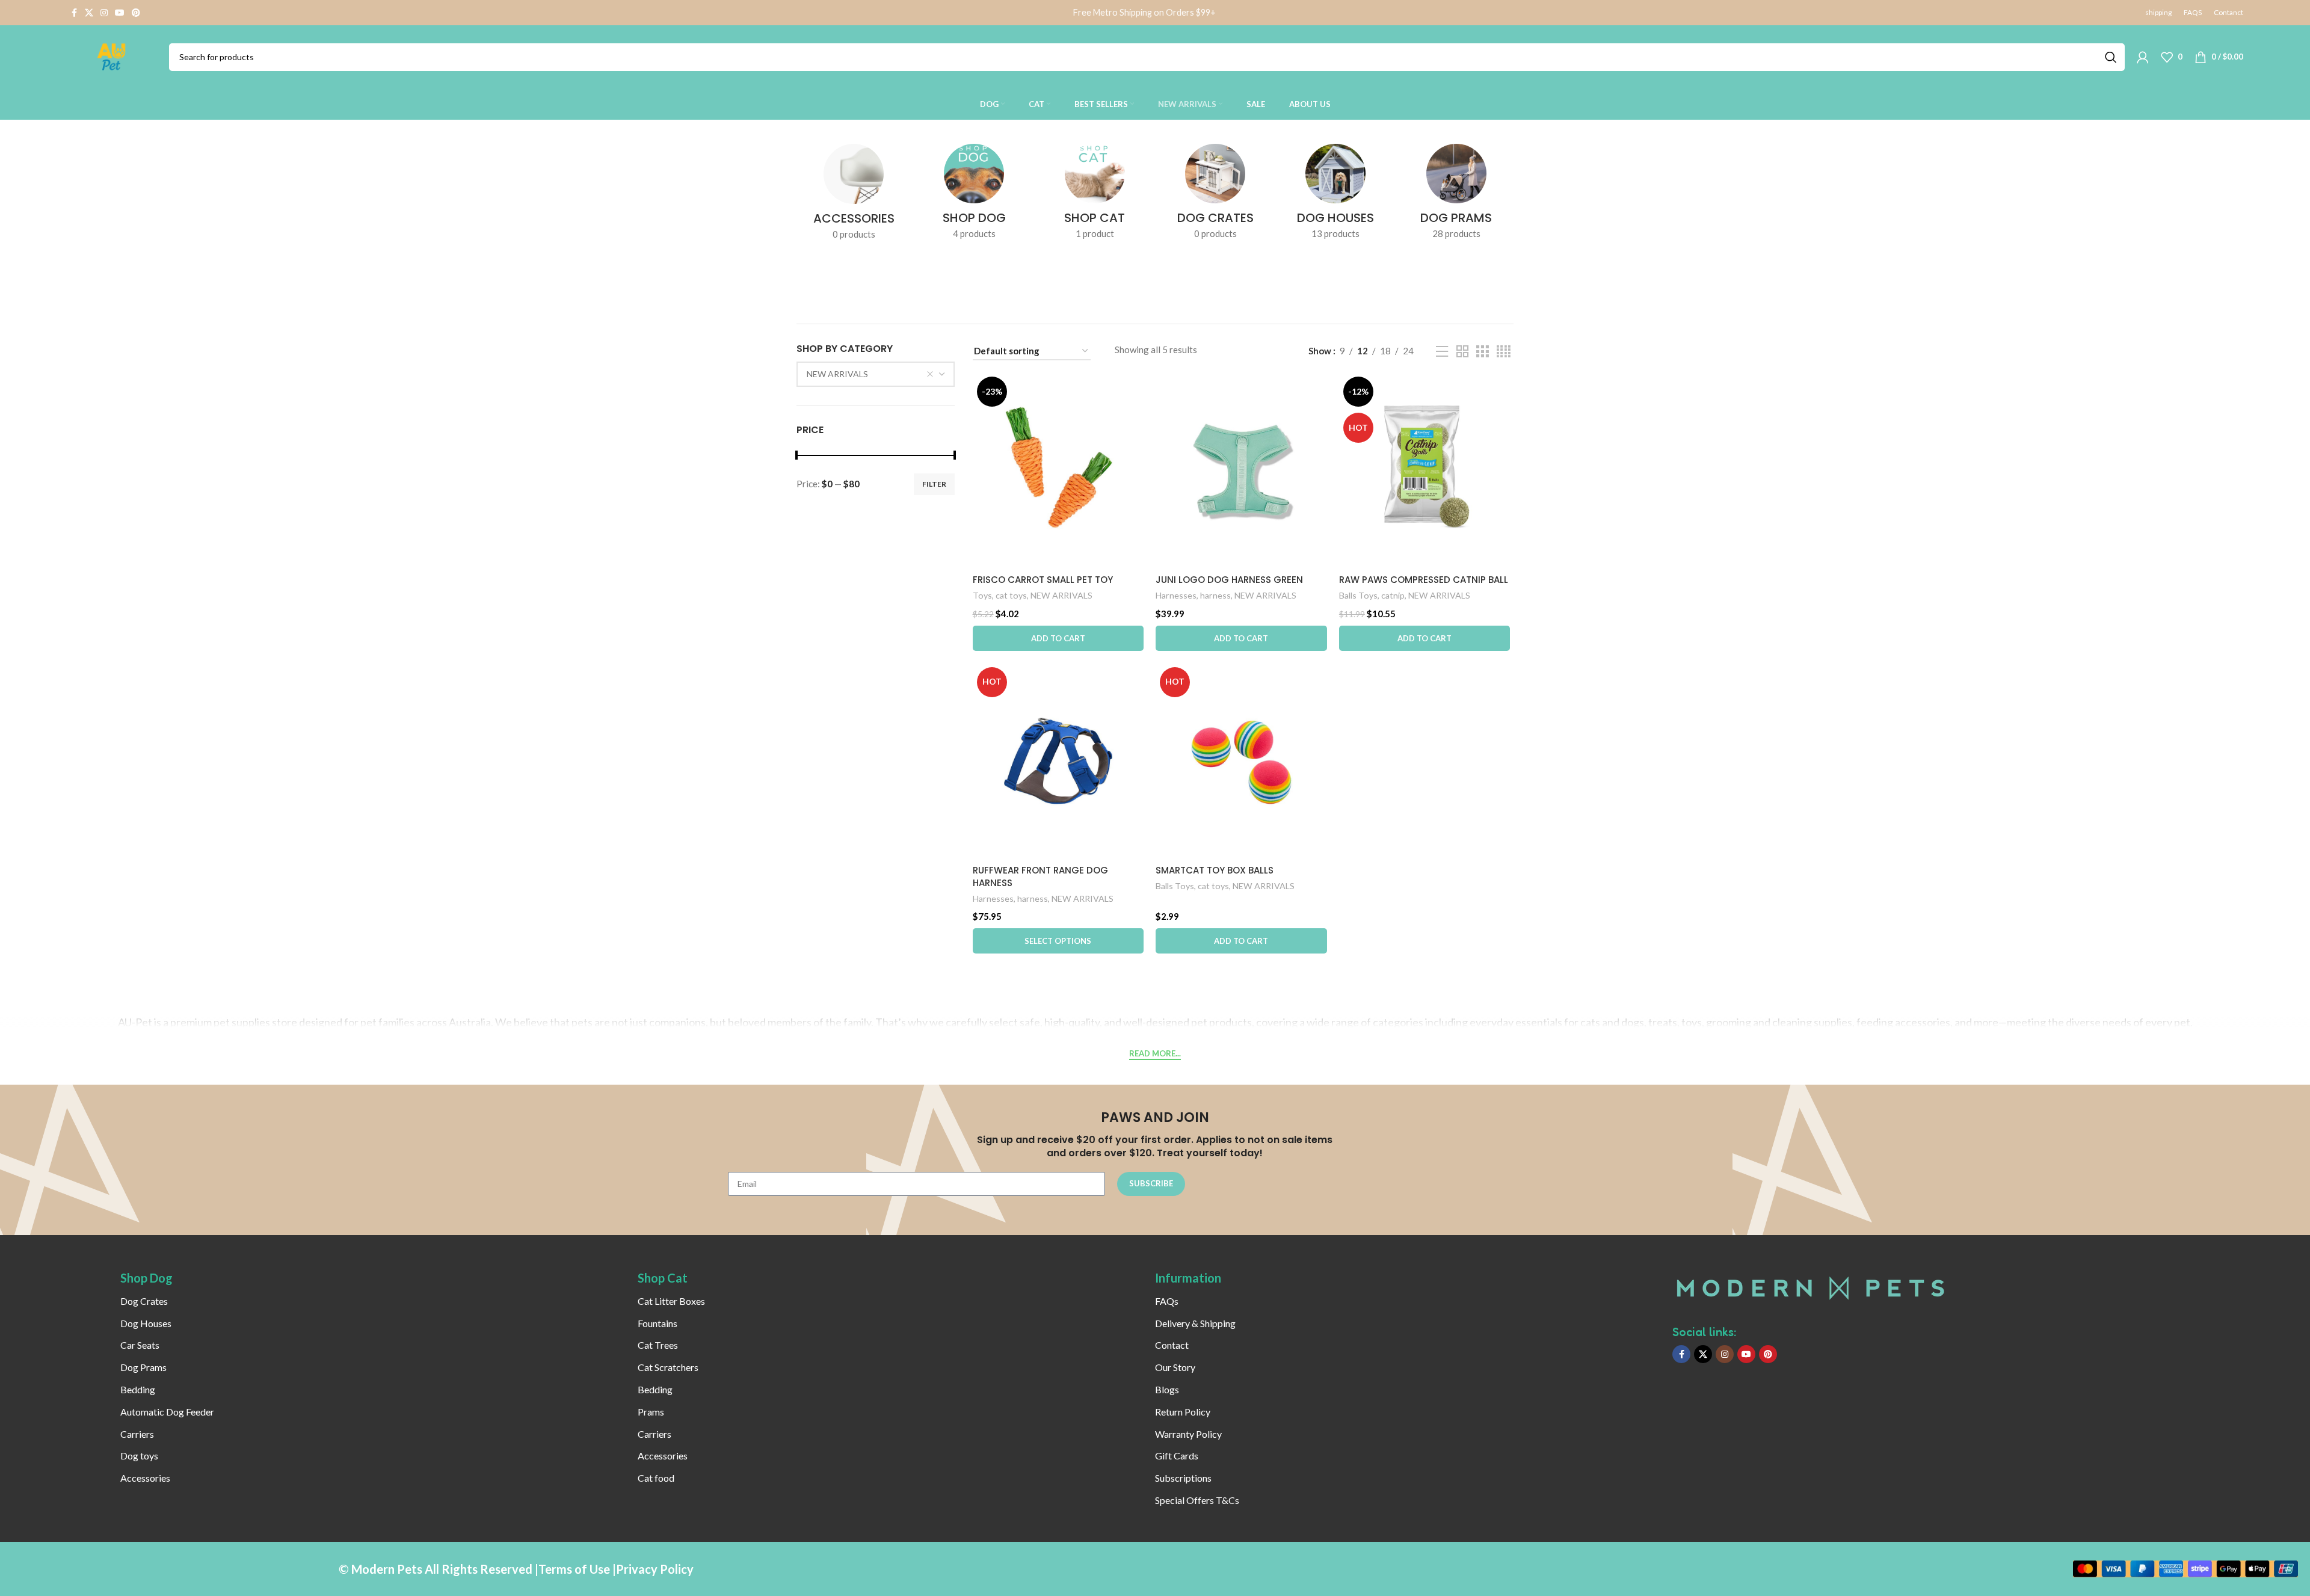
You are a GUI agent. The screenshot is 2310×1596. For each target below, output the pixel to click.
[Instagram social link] (104, 13)
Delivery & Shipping (1195, 1323)
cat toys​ (1011, 595)
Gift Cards (1177, 1456)
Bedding (138, 1389)
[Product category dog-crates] (1215, 195)
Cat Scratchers (668, 1367)
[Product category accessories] (854, 196)
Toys (982, 595)
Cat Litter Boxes (671, 1301)
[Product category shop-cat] (1095, 195)
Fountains (658, 1323)
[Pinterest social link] (136, 13)
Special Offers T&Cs (1197, 1500)
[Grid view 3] (1482, 352)
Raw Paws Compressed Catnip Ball (1424, 580)
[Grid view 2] (1462, 352)
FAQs (1167, 1301)
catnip (1393, 595)
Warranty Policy (1188, 1434)
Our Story (1175, 1367)
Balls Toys (1358, 595)
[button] (1058, 638)
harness (1215, 595)
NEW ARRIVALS (1061, 595)
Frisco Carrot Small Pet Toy (1043, 580)
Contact (1172, 1345)
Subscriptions (1183, 1478)
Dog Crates (144, 1301)
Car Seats (140, 1345)
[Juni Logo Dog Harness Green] (1241, 470)
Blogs (1167, 1389)
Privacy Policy (655, 1569)
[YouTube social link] (120, 13)
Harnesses (1176, 595)
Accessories (145, 1478)
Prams (651, 1412)
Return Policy (1183, 1412)
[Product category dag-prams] (1456, 195)
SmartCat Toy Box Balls (1215, 870)
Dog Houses (146, 1323)
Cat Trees (658, 1345)
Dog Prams (143, 1367)
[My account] (2143, 57)
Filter (934, 484)
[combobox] (876, 374)
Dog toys (139, 1456)
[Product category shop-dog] (974, 195)
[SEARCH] (2111, 57)
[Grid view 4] (1504, 352)
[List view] (1442, 352)
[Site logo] (112, 55)
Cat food (656, 1478)
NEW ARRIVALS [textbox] (837, 374)
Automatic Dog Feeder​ (167, 1412)
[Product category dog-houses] (1335, 195)
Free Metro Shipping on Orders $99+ (1144, 12)
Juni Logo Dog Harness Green (1229, 580)
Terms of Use (574, 1569)
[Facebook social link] (74, 13)
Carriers (137, 1434)
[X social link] (89, 13)
